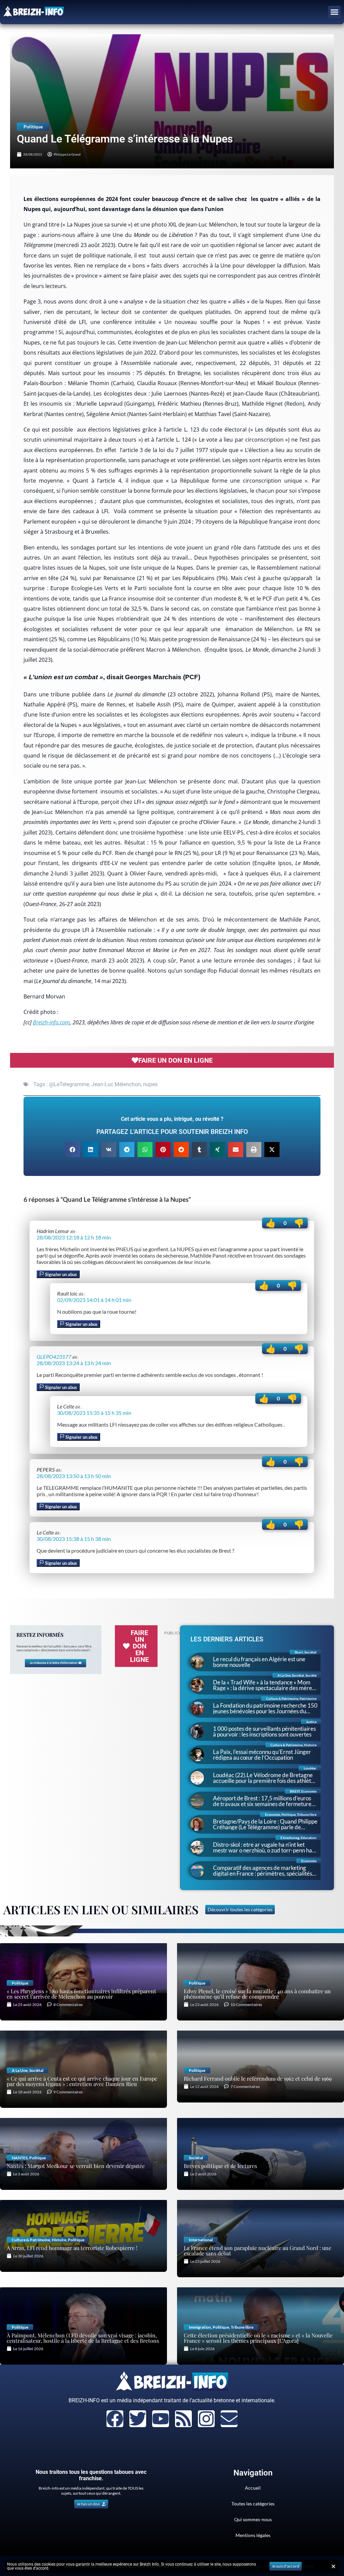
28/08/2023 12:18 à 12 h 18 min (74, 1237)
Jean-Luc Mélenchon (116, 1084)
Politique (33, 127)
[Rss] (183, 2419)
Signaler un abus (60, 1274)
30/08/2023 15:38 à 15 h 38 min (74, 1539)
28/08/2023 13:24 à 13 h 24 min (74, 1363)
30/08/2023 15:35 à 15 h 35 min (94, 1413)
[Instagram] (206, 2419)
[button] (335, 12)
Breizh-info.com (51, 1022)
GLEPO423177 (54, 1357)
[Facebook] (115, 2419)
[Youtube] (161, 2419)
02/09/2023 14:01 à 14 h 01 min (94, 1300)
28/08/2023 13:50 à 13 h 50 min (74, 1476)
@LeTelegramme (69, 1084)
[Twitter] (138, 2419)
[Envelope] (229, 2419)
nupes (150, 1084)
